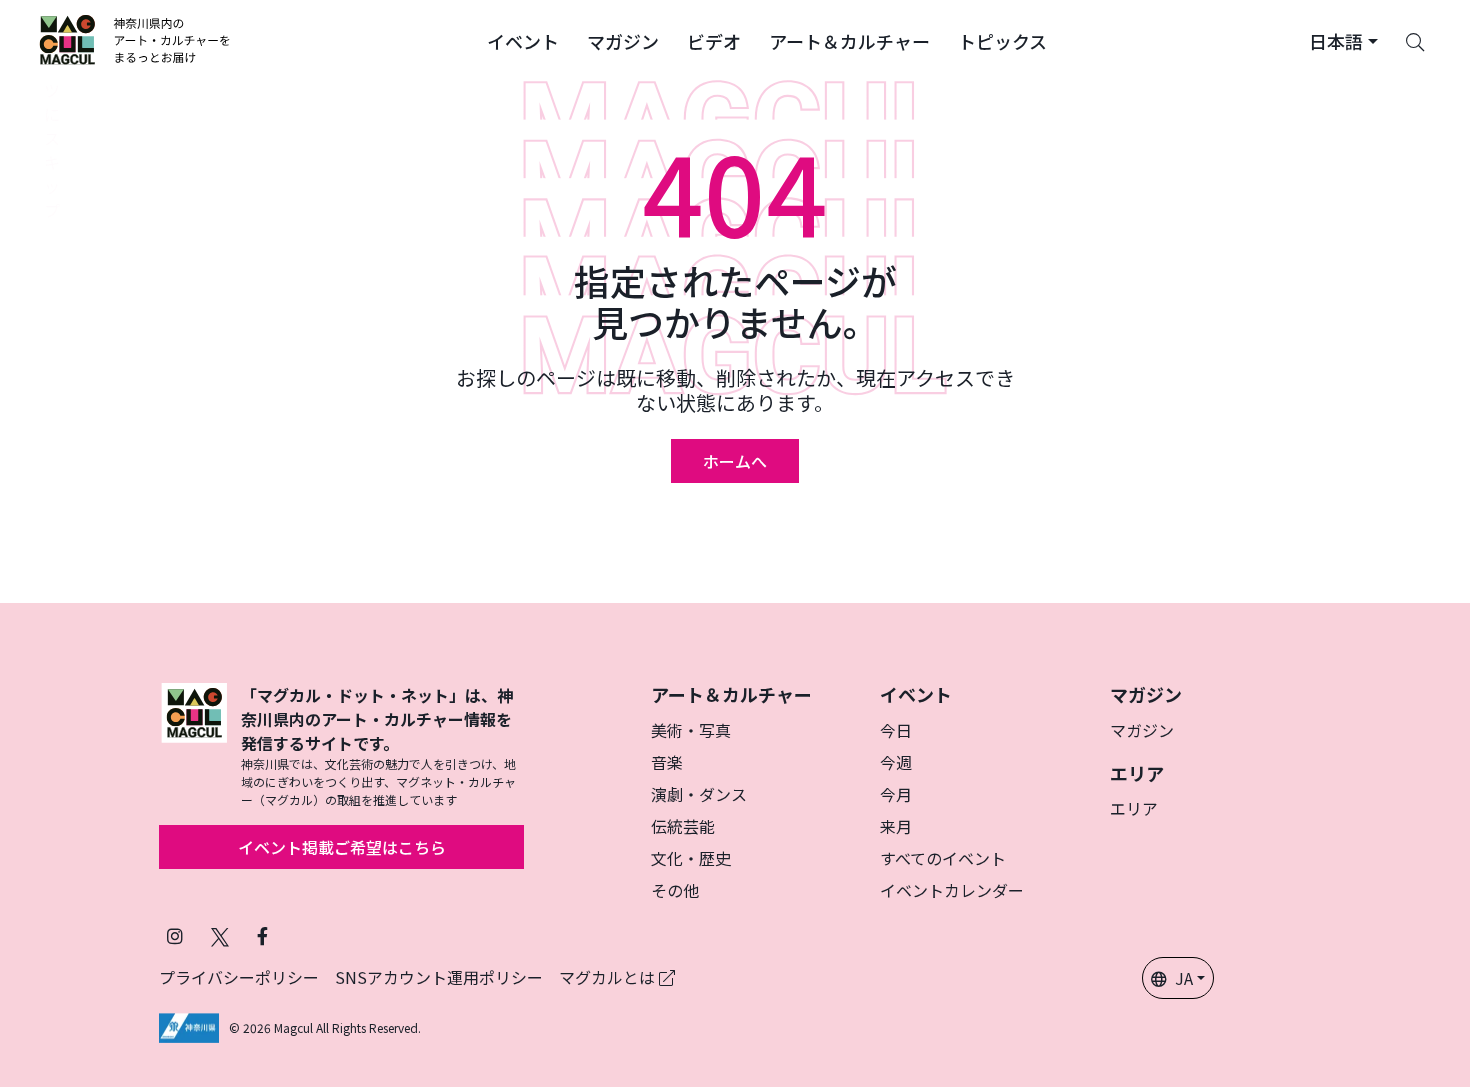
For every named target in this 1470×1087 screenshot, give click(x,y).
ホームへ (735, 461)
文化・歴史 (691, 858)
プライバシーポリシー (239, 977)
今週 (896, 762)
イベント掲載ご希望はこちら (342, 847)
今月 (896, 794)
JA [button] (1184, 978)
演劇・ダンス (699, 794)
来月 (896, 826)
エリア (1134, 808)
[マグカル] (194, 746)
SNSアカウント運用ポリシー (439, 977)
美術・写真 (691, 730)
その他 (675, 890)
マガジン (1142, 730)
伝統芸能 (683, 826)
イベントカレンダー (952, 890)
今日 (896, 730)
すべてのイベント (943, 858)
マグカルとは (609, 977)
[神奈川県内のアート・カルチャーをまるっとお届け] (135, 40)
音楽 (667, 762)
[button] (523, 40)
